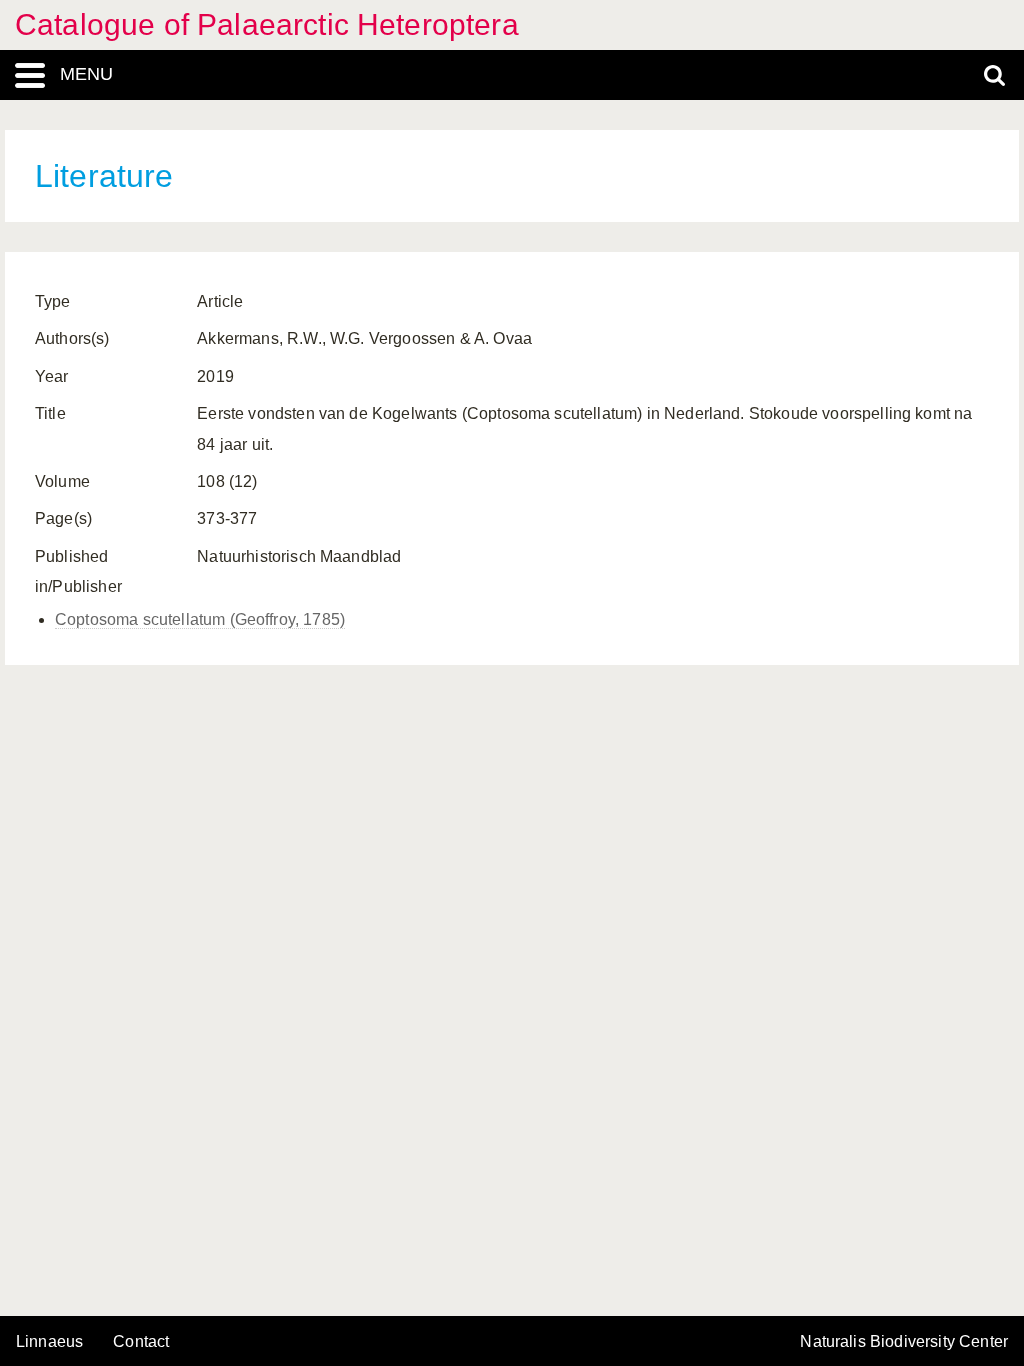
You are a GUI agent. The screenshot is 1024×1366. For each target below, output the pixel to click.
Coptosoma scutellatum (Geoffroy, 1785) (200, 619)
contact (141, 1341)
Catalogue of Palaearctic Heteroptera (267, 24)
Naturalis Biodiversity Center (904, 1342)
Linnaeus (49, 1342)
